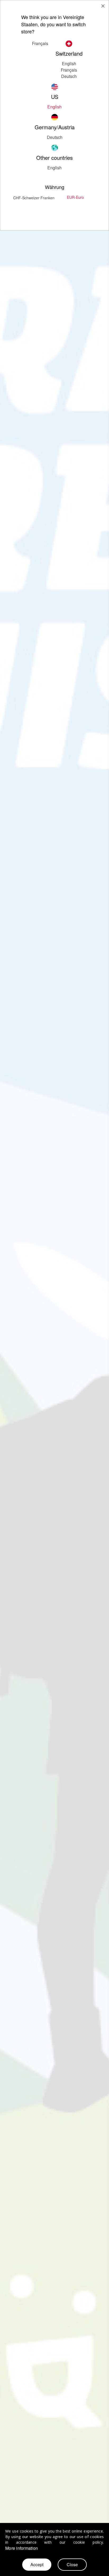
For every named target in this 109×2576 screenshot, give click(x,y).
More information (22, 2548)
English (69, 63)
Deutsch (55, 137)
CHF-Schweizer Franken (34, 198)
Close (72, 2564)
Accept (37, 2564)
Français (69, 70)
